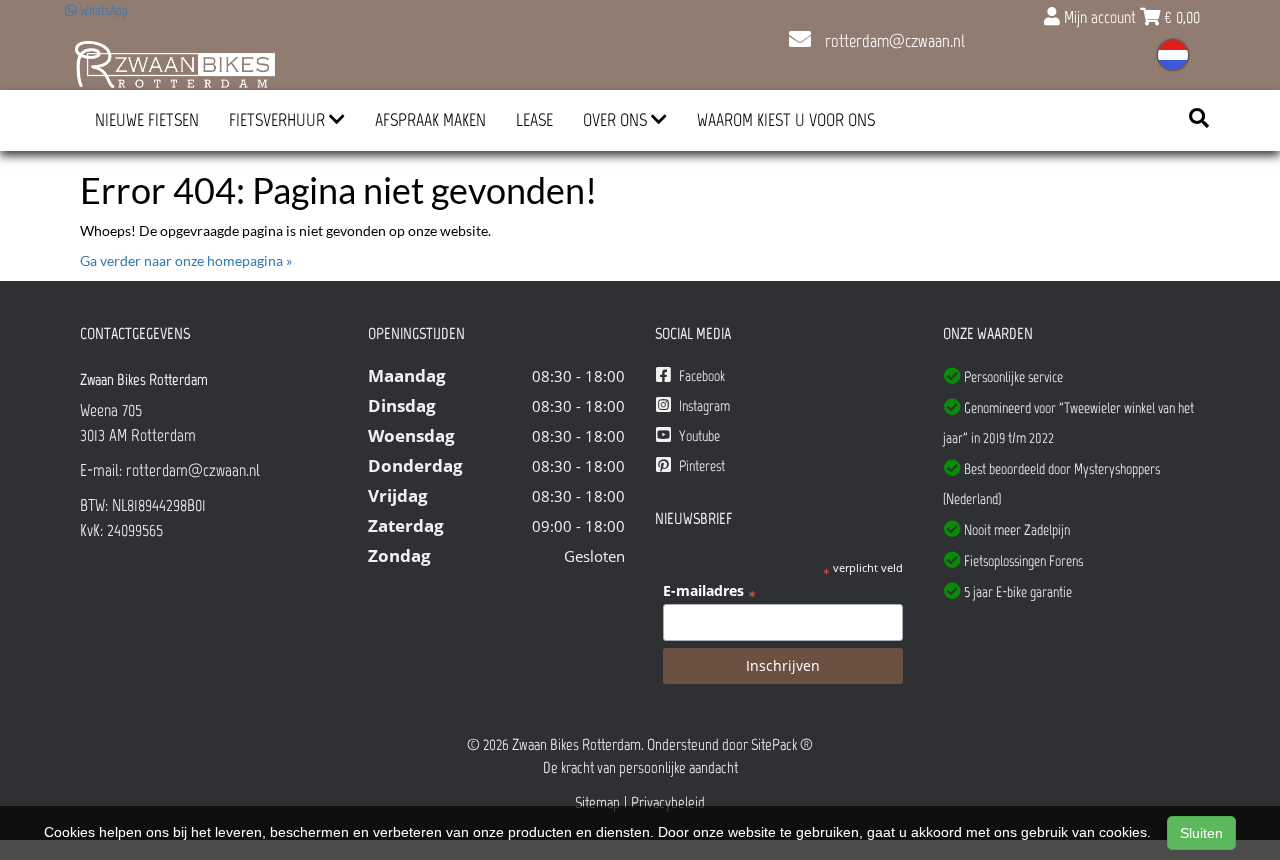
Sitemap (597, 802)
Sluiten (1201, 833)
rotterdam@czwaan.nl (893, 41)
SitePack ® (782, 744)
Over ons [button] (617, 120)
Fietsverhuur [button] (279, 120)
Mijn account (1100, 17)
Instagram (703, 406)
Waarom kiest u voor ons (786, 120)
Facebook (700, 376)
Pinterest (700, 466)
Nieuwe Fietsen (147, 120)
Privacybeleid (668, 802)
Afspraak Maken (430, 120)
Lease (534, 120)
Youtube (698, 436)
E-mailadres (709, 591)
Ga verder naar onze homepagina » (186, 260)
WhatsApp (102, 10)
